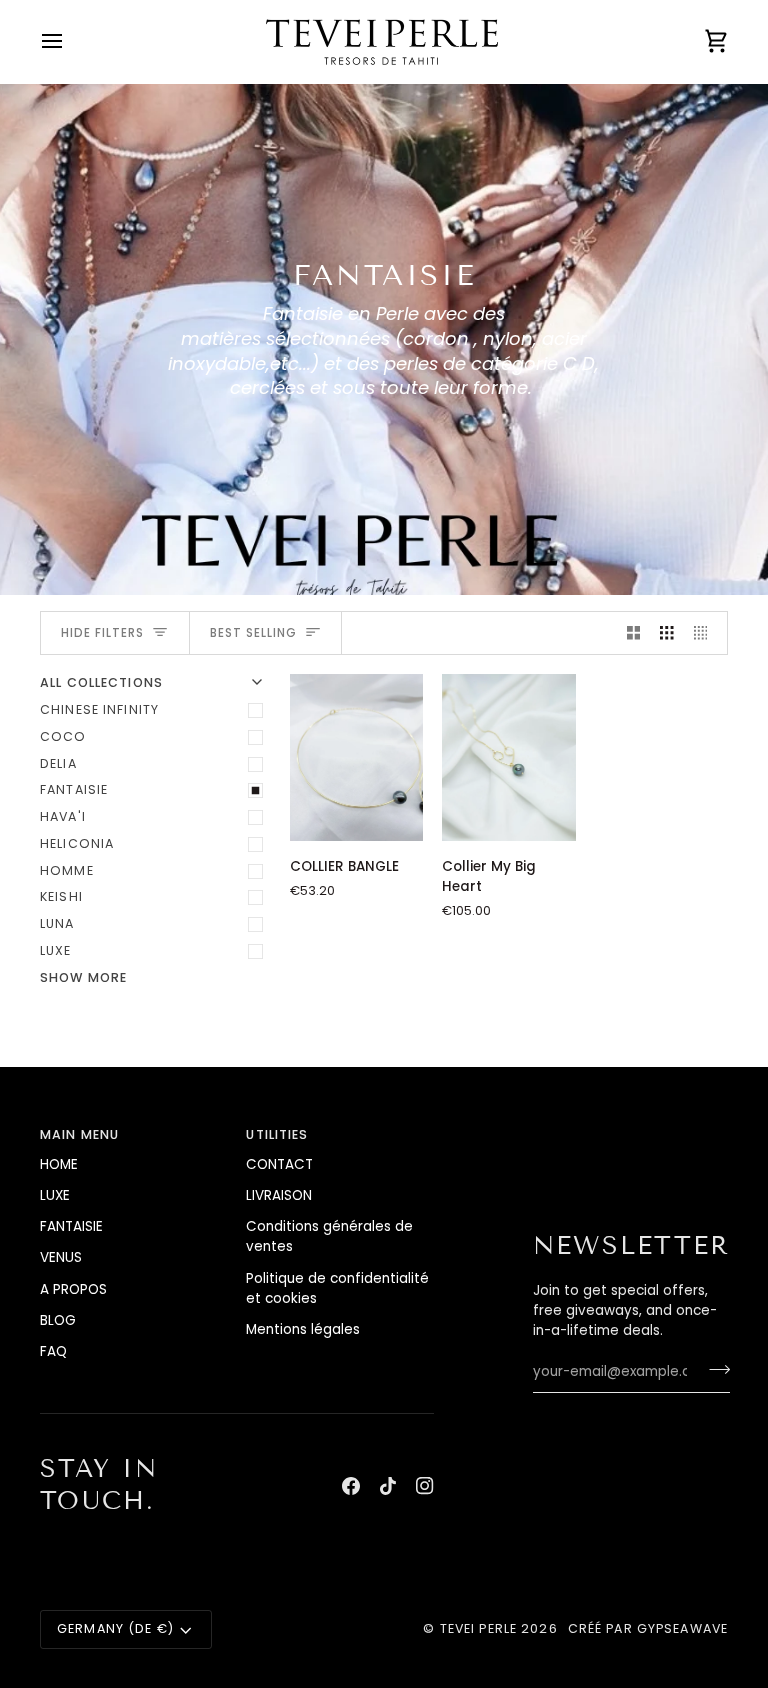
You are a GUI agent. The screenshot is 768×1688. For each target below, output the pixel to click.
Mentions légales (303, 1329)
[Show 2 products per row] (634, 633)
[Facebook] (351, 1486)
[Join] (713, 1369)
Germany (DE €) (115, 1628)
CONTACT (279, 1164)
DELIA (58, 763)
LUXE (56, 950)
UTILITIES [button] (277, 1134)
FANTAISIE (74, 789)
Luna (57, 923)
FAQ (53, 1351)
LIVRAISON (279, 1195)
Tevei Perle (478, 1628)
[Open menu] (70, 41)
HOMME (67, 870)
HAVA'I (63, 816)
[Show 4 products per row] (706, 633)
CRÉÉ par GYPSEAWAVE (648, 1628)
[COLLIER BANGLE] (356, 757)
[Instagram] (425, 1486)
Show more (83, 977)
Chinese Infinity (99, 709)
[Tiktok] (388, 1486)
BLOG (58, 1320)
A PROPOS (73, 1289)
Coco (63, 736)
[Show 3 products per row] (667, 633)
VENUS (61, 1257)
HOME (59, 1164)
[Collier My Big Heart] (508, 757)
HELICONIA (77, 843)
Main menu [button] (79, 1134)
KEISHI (61, 896)
